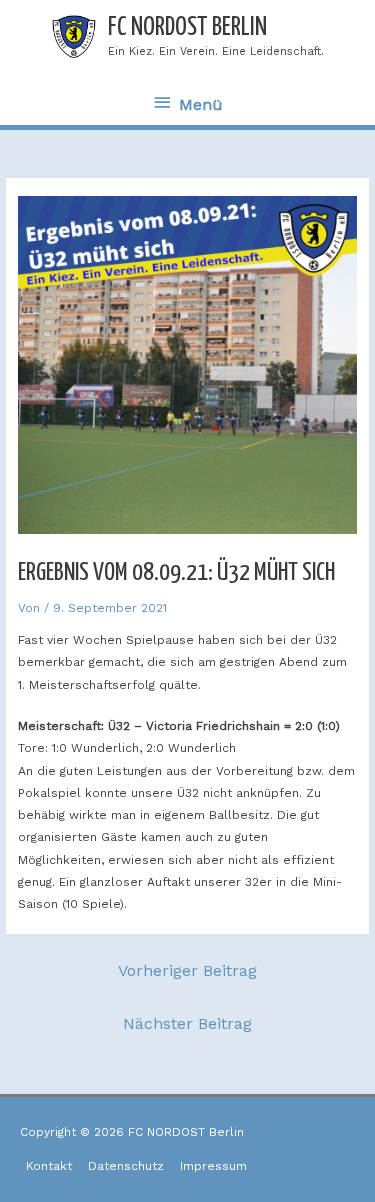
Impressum (213, 1166)
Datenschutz (126, 1166)
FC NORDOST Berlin (187, 27)
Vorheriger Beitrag (187, 970)
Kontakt (49, 1166)
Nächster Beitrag (187, 1023)
